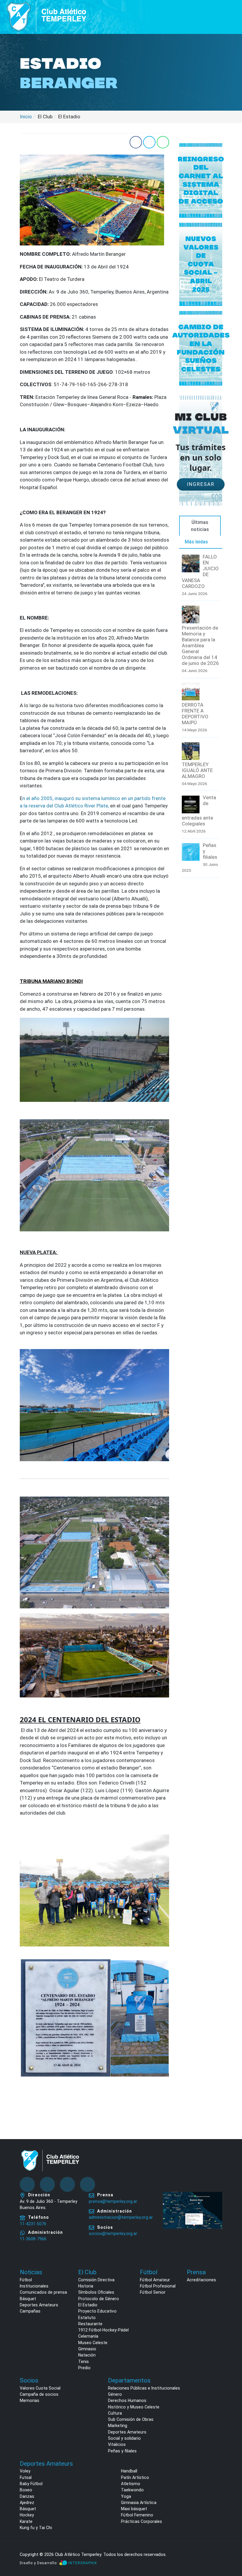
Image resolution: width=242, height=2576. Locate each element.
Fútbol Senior (153, 2292)
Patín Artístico (135, 2477)
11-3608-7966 (33, 2239)
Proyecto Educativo (97, 2311)
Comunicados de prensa (43, 2292)
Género (115, 2394)
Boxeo (26, 2490)
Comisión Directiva (96, 2280)
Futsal (26, 2477)
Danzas (27, 2496)
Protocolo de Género (99, 2299)
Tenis (84, 2362)
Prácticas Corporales (142, 2521)
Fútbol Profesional (158, 2286)
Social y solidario (124, 2438)
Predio (84, 2368)
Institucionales (34, 2286)
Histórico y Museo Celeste (134, 2407)
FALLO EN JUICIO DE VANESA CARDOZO (200, 571)
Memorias (30, 2400)
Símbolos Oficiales (96, 2292)
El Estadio (88, 2305)
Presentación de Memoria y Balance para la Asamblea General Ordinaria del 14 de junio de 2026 (200, 645)
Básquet (28, 2299)
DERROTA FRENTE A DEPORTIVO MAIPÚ (195, 714)
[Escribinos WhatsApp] (231, 2549)
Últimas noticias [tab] (200, 526)
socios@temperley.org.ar (113, 2233)
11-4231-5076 (33, 2224)
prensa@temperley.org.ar (113, 2201)
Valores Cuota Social (40, 2388)
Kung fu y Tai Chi (36, 2528)
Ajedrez (27, 2503)
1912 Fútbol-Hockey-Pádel (103, 2330)
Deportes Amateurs (39, 2305)
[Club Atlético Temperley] (47, 16)
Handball (129, 2471)
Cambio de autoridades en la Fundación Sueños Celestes (201, 348)
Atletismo (131, 2484)
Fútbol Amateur (155, 2280)
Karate (26, 2521)
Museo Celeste (93, 2343)
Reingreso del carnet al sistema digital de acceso (201, 180)
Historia (86, 2286)
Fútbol (26, 2280)
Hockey (27, 2515)
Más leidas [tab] (196, 542)
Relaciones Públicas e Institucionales (144, 2388)
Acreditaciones (201, 2280)
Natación (87, 2355)
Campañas (30, 2311)
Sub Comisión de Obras (131, 2419)
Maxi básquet (134, 2509)
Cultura (115, 2413)
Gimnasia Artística (139, 2503)
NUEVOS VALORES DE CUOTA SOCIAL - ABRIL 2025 (201, 264)
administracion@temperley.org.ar (121, 2217)
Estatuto (87, 2318)
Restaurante (90, 2324)
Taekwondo (132, 2490)
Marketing (118, 2426)
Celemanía (88, 2336)
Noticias (31, 2272)
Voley (25, 2471)
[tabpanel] (201, 716)
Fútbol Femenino (137, 2515)
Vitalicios (117, 2444)
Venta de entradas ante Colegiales (199, 810)
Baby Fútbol (31, 2484)
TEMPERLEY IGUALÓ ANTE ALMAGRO (197, 770)
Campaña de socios (39, 2394)
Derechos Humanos (127, 2400)
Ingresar (201, 484)
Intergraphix (83, 2563)
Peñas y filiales (210, 851)
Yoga (126, 2496)
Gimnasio (87, 2349)
